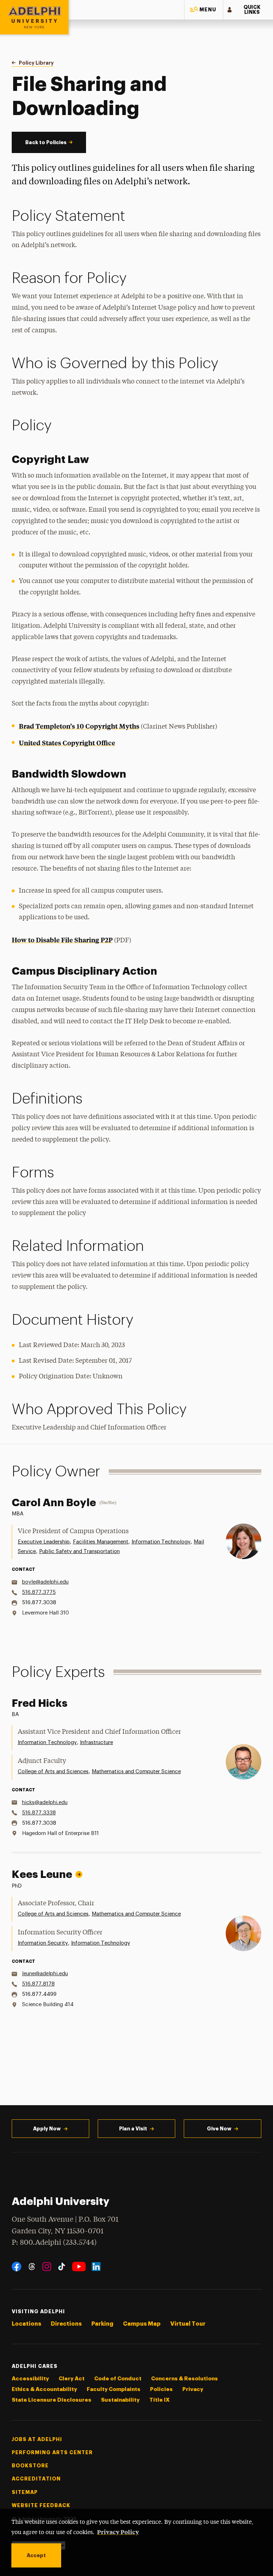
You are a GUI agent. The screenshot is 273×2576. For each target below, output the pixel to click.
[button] (204, 10)
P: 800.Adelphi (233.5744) (54, 2243)
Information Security (43, 1943)
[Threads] (32, 2267)
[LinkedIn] (96, 2267)
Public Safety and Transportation (79, 1551)
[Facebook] (17, 2267)
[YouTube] (79, 2267)
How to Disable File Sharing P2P (62, 940)
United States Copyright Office (67, 743)
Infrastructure (97, 1742)
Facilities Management (101, 1542)
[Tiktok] (62, 2267)
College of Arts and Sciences (53, 1772)
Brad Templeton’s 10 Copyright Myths (79, 726)
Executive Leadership (44, 1542)
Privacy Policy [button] (118, 2532)
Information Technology (161, 1542)
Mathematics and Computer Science (136, 1772)
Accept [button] (36, 2555)
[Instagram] (47, 2267)
